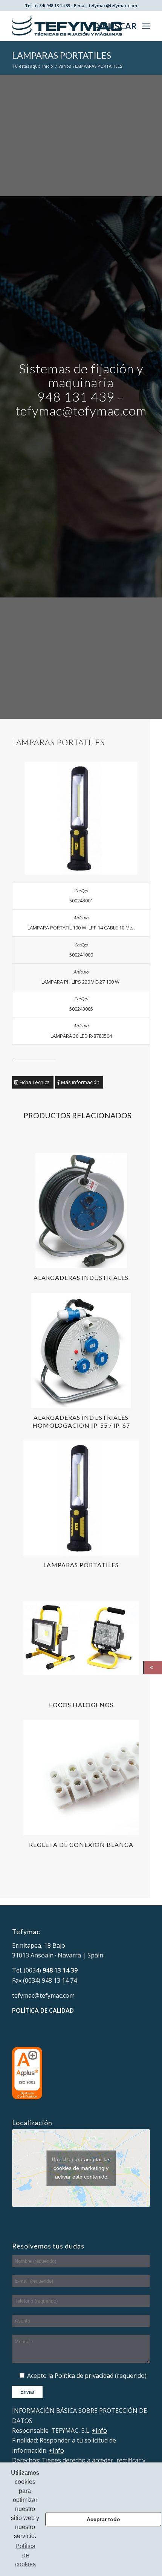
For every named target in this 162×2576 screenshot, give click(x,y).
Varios (65, 66)
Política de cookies (25, 2555)
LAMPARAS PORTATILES (62, 55)
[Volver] (153, 1668)
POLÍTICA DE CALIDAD (43, 2010)
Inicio (48, 66)
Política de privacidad (84, 2376)
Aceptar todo (103, 2519)
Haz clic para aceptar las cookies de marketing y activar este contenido (81, 2168)
